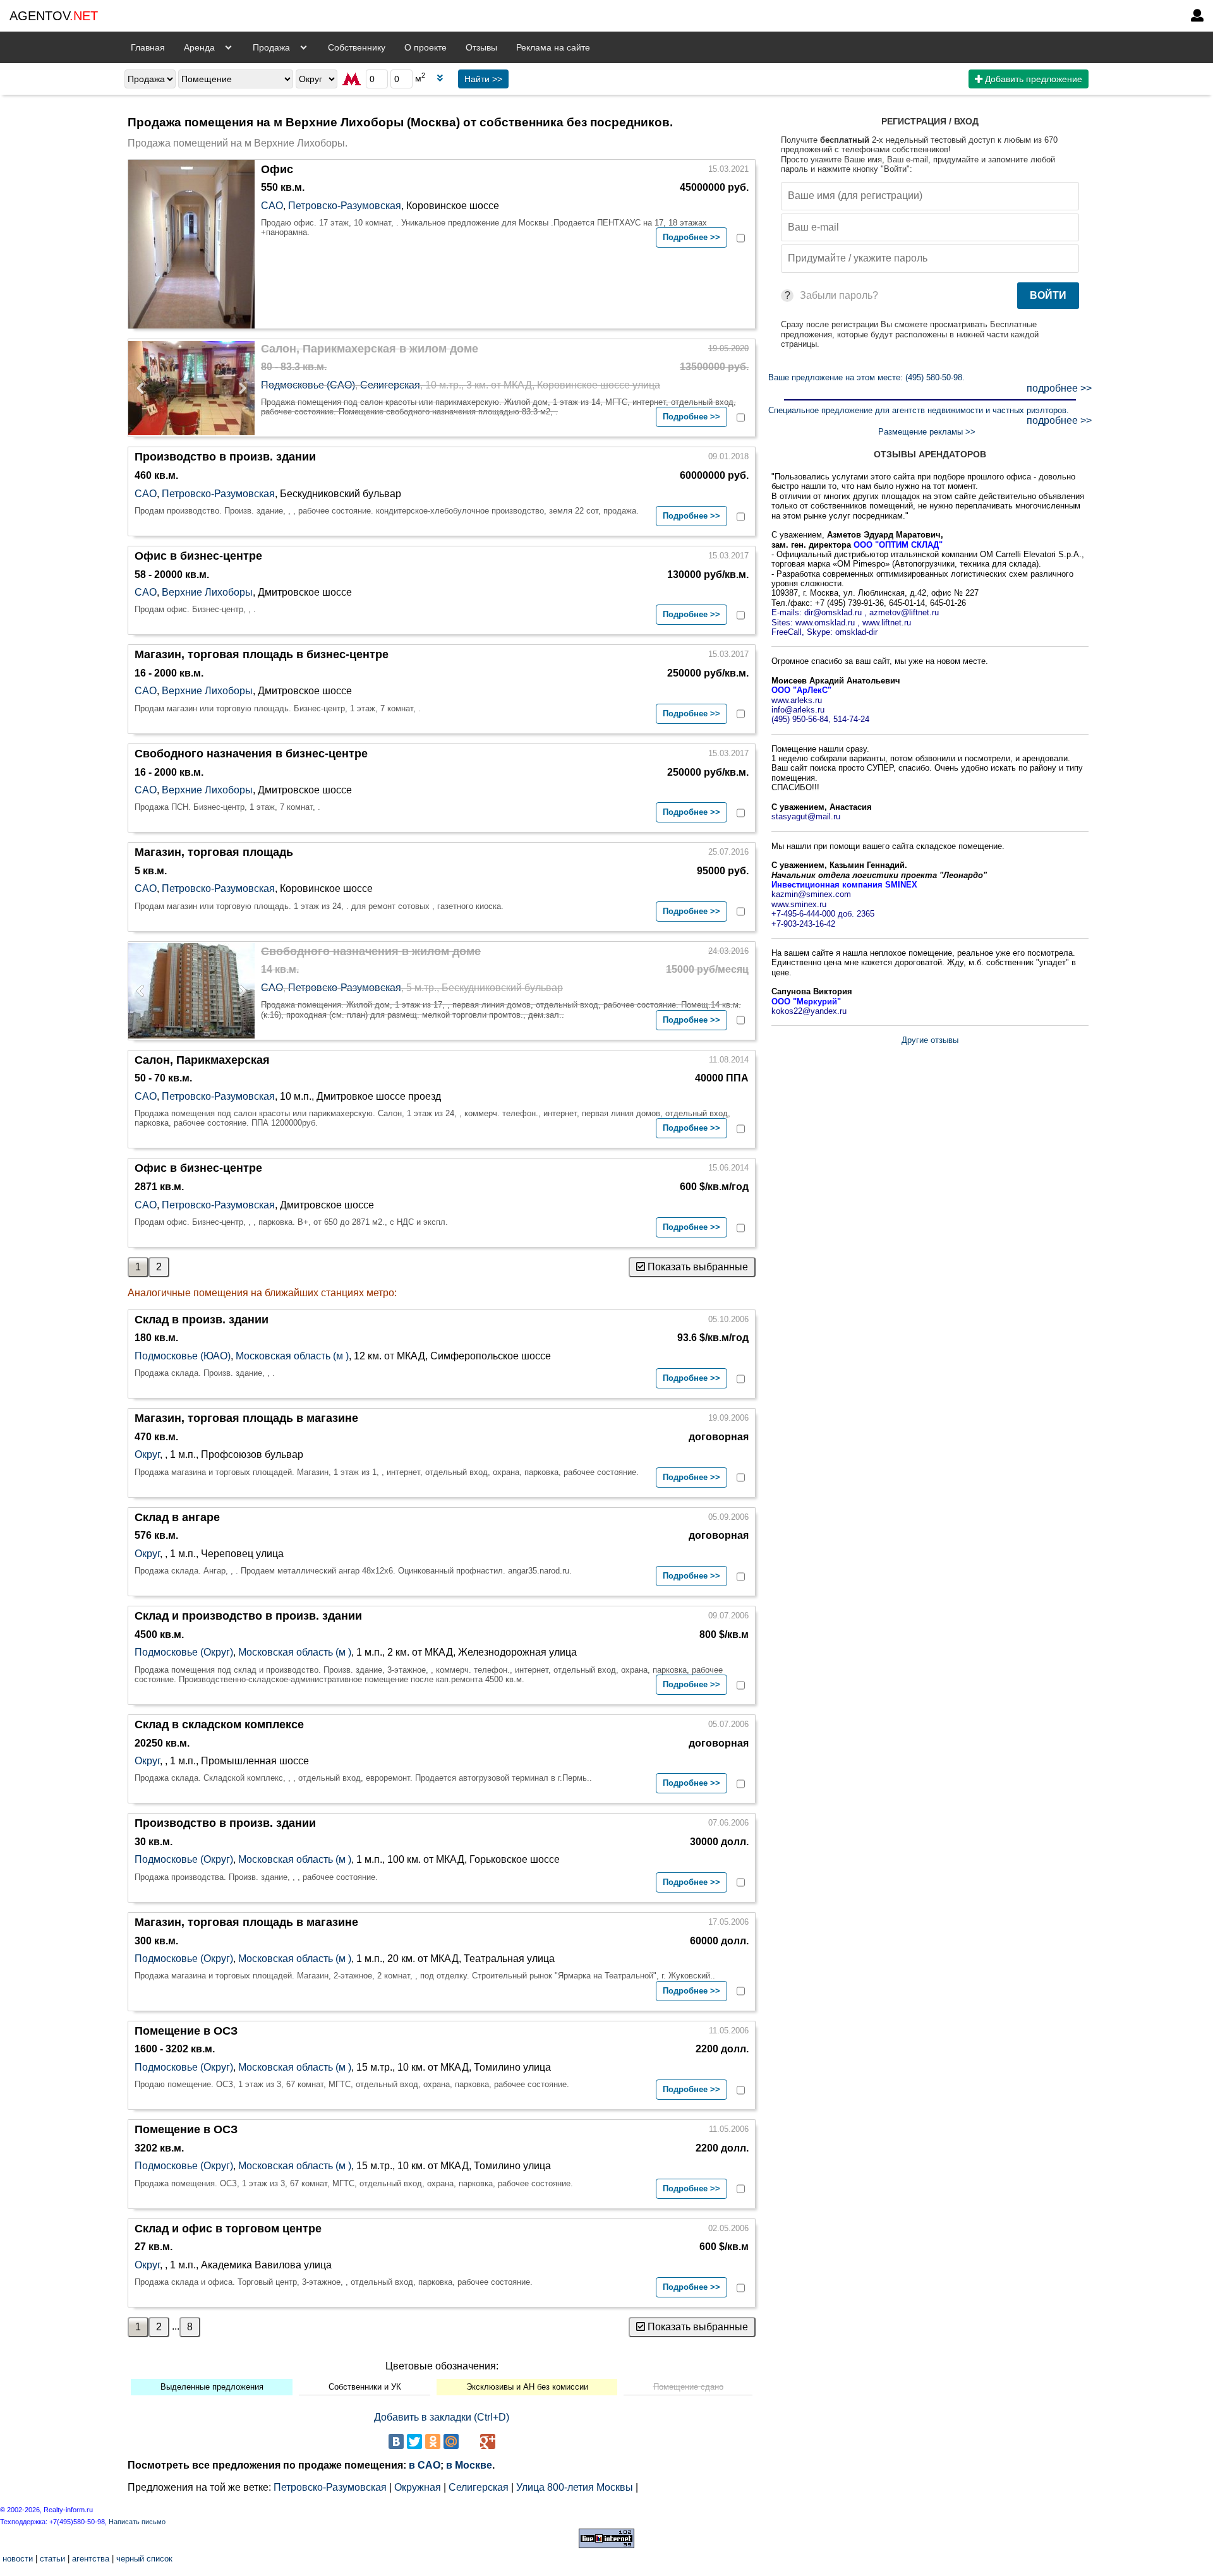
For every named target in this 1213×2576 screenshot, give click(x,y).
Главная (148, 47)
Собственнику (357, 47)
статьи (52, 2559)
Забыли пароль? (839, 295)
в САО (425, 2465)
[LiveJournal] (469, 2441)
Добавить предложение (1032, 79)
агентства (91, 2559)
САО (272, 206)
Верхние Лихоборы (207, 592)
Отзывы (481, 47)
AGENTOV (54, 16)
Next (239, 388)
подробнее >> (1059, 388)
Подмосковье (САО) (308, 385)
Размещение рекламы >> (927, 432)
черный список (144, 2559)
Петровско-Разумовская (345, 206)
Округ (147, 1454)
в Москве (469, 2465)
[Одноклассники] (433, 2441)
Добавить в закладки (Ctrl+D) (442, 2417)
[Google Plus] (488, 2441)
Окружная (418, 2487)
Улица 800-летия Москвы (575, 2487)
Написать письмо (137, 2522)
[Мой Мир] (451, 2441)
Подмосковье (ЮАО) (183, 1356)
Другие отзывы (930, 1040)
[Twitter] (414, 2441)
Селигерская (390, 385)
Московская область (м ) (292, 1356)
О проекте (425, 47)
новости (18, 2559)
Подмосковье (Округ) (184, 1652)
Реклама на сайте (553, 47)
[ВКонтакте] (396, 2441)
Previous (144, 388)
